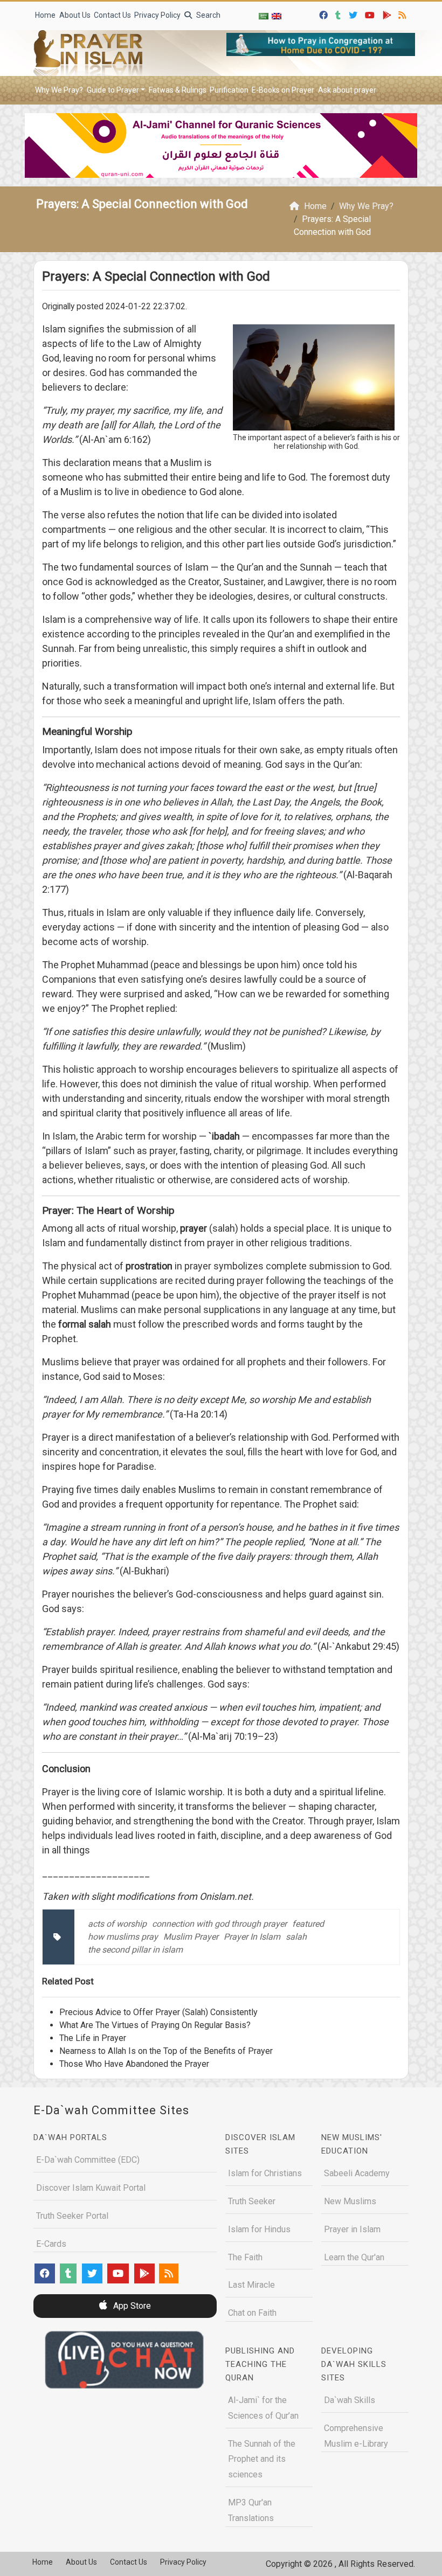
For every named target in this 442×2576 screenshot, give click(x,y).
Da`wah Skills (350, 2400)
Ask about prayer (347, 90)
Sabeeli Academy (357, 2173)
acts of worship (117, 1924)
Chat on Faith (252, 2313)
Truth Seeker (252, 2201)
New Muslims (350, 2201)
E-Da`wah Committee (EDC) (88, 2160)
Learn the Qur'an (354, 2257)
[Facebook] (325, 14)
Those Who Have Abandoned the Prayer (134, 2064)
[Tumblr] (339, 14)
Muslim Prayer (191, 1937)
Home (45, 15)
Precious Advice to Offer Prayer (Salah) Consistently (158, 2012)
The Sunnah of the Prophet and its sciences (262, 2459)
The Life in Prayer (93, 2038)
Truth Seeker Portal (72, 2216)
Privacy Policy (157, 15)
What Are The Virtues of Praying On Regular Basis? (155, 2025)
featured (308, 1924)
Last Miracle (251, 2285)
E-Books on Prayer (283, 90)
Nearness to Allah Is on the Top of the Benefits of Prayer (166, 2051)
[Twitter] (354, 14)
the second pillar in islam (135, 1950)
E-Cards (51, 2244)
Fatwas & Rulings (178, 90)
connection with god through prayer (219, 1924)
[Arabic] (264, 16)
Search (208, 15)
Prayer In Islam (252, 1937)
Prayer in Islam (352, 2229)
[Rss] (403, 14)
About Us (75, 15)
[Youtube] (371, 14)
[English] (277, 16)
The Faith (245, 2257)
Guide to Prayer (113, 90)
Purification (229, 90)
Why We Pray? (59, 90)
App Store (131, 2306)
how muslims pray (123, 1937)
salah (296, 1937)
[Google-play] (388, 14)
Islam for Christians (265, 2173)
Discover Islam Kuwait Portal (91, 2188)
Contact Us (112, 15)
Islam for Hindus (259, 2229)
